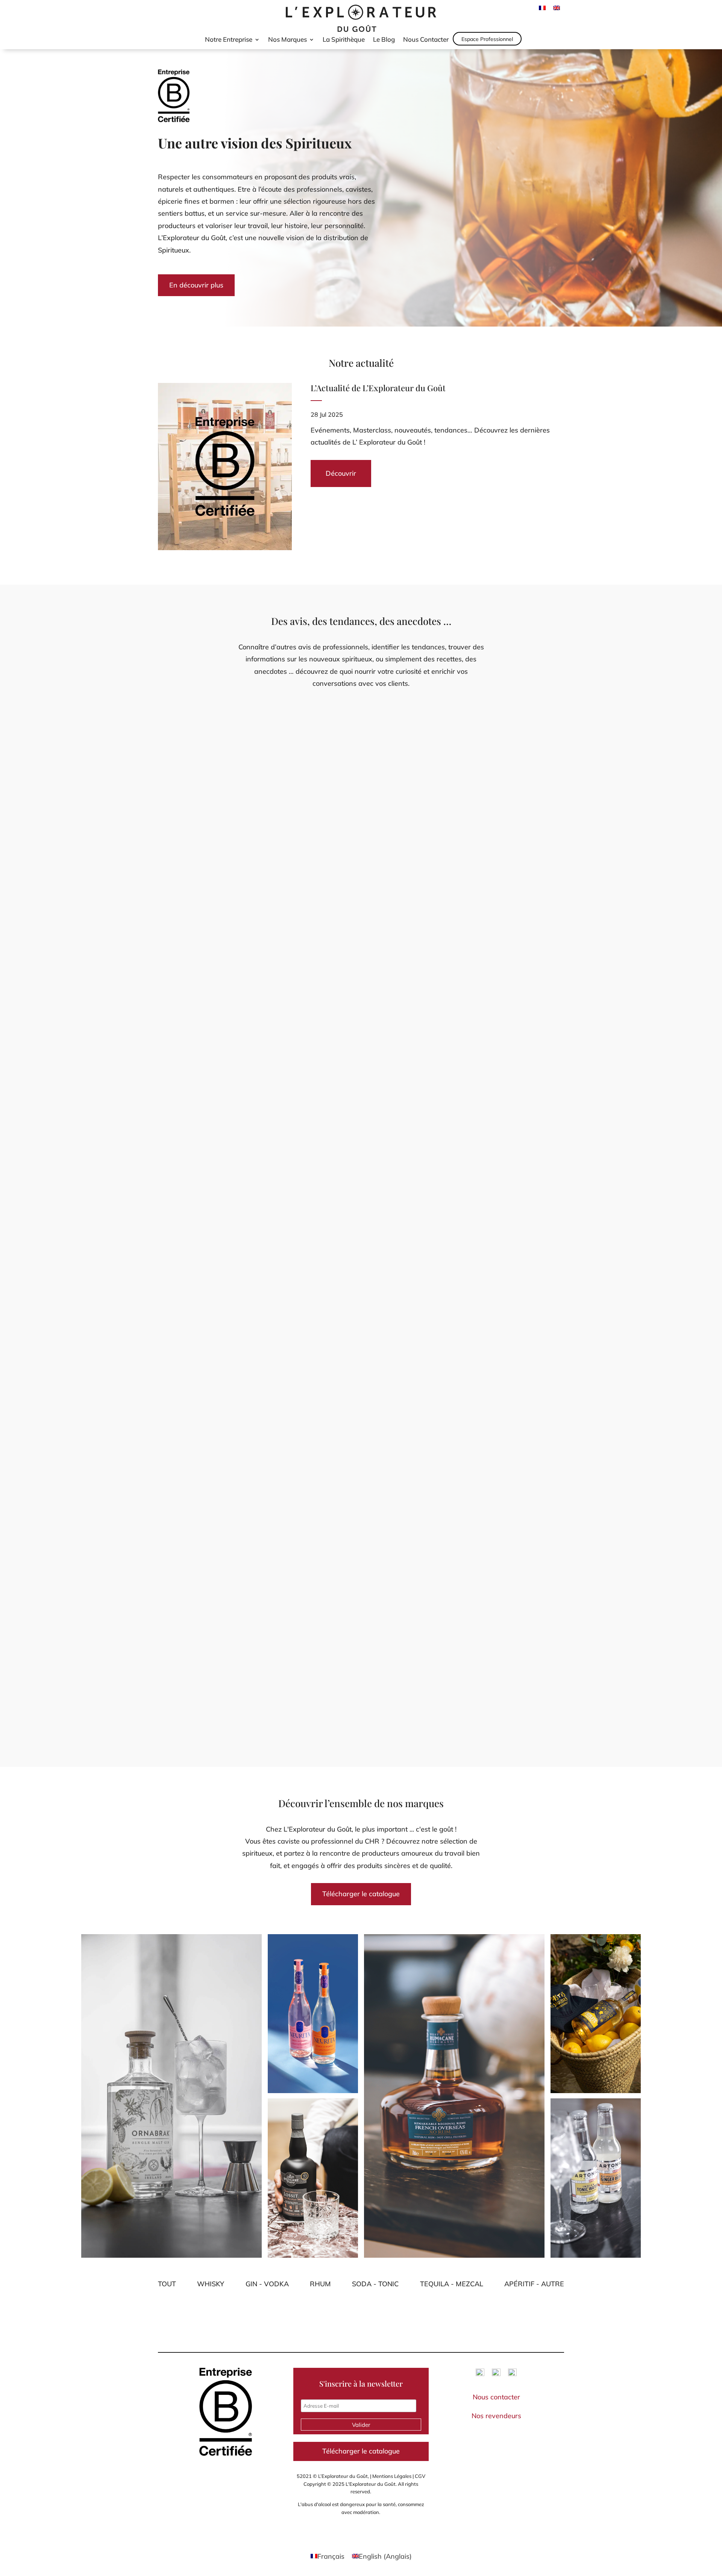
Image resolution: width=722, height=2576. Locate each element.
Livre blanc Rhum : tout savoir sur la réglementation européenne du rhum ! (295, 972)
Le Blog (384, 40)
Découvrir (341, 473)
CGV (419, 2476)
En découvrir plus (196, 285)
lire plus (174, 1016)
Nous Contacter (426, 40)
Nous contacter (496, 2397)
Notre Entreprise (229, 40)
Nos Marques (287, 40)
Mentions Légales (392, 2476)
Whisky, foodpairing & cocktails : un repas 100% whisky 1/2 (266, 1317)
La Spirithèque (344, 40)
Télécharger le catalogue (361, 1894)
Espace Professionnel (487, 39)
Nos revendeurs (496, 2416)
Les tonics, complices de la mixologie (227, 1662)
